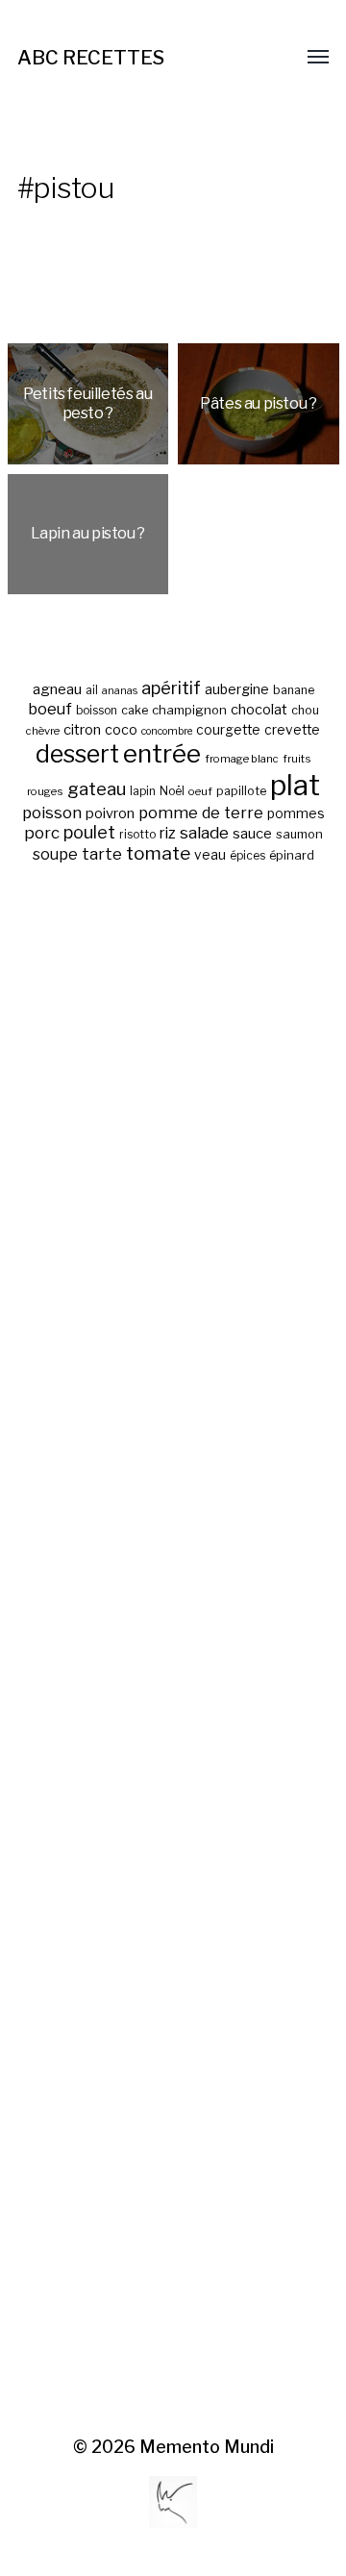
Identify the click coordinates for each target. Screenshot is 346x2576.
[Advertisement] (173, 1651)
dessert (77, 754)
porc (42, 833)
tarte (102, 854)
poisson (52, 813)
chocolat (259, 710)
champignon (189, 710)
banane (294, 690)
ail (92, 690)
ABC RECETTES (91, 58)
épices (247, 856)
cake (135, 710)
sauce (252, 834)
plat (295, 785)
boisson (97, 711)
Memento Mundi (207, 2447)
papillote (241, 791)
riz (168, 833)
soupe (55, 854)
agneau (57, 689)
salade (204, 832)
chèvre (43, 731)
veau (210, 855)
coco (121, 729)
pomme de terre (201, 813)
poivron (110, 813)
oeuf (200, 791)
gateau (97, 789)
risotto (137, 835)
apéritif (171, 688)
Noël (172, 791)
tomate (158, 853)
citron (82, 730)
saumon (299, 834)
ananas (120, 691)
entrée (162, 753)
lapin (143, 791)
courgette (228, 730)
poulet (89, 832)
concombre (167, 731)
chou (305, 710)
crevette (292, 730)
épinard (292, 855)
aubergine (237, 689)
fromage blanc (242, 759)
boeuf (50, 709)
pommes (296, 813)
